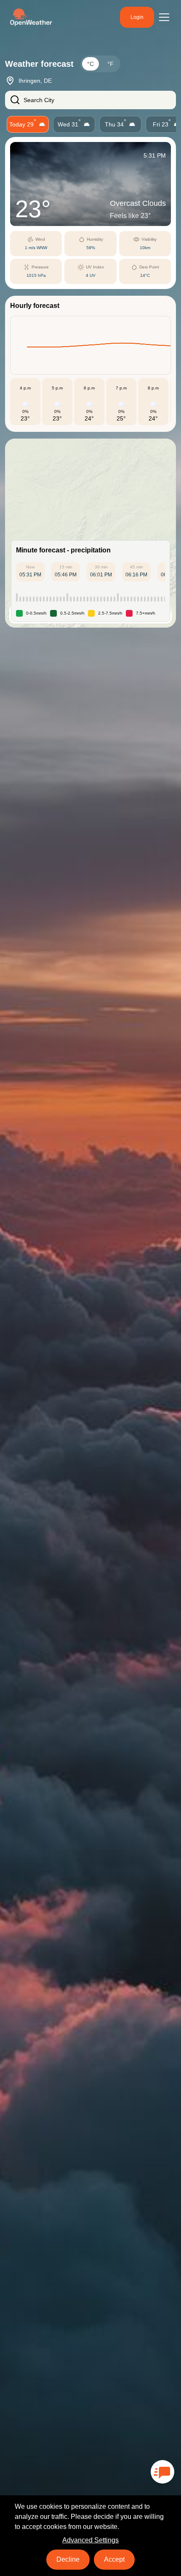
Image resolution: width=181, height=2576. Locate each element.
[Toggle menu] (164, 17)
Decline (68, 2559)
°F (110, 64)
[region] (90, 533)
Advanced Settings (90, 2540)
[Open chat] (162, 2472)
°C (90, 64)
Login (137, 17)
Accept (114, 2559)
